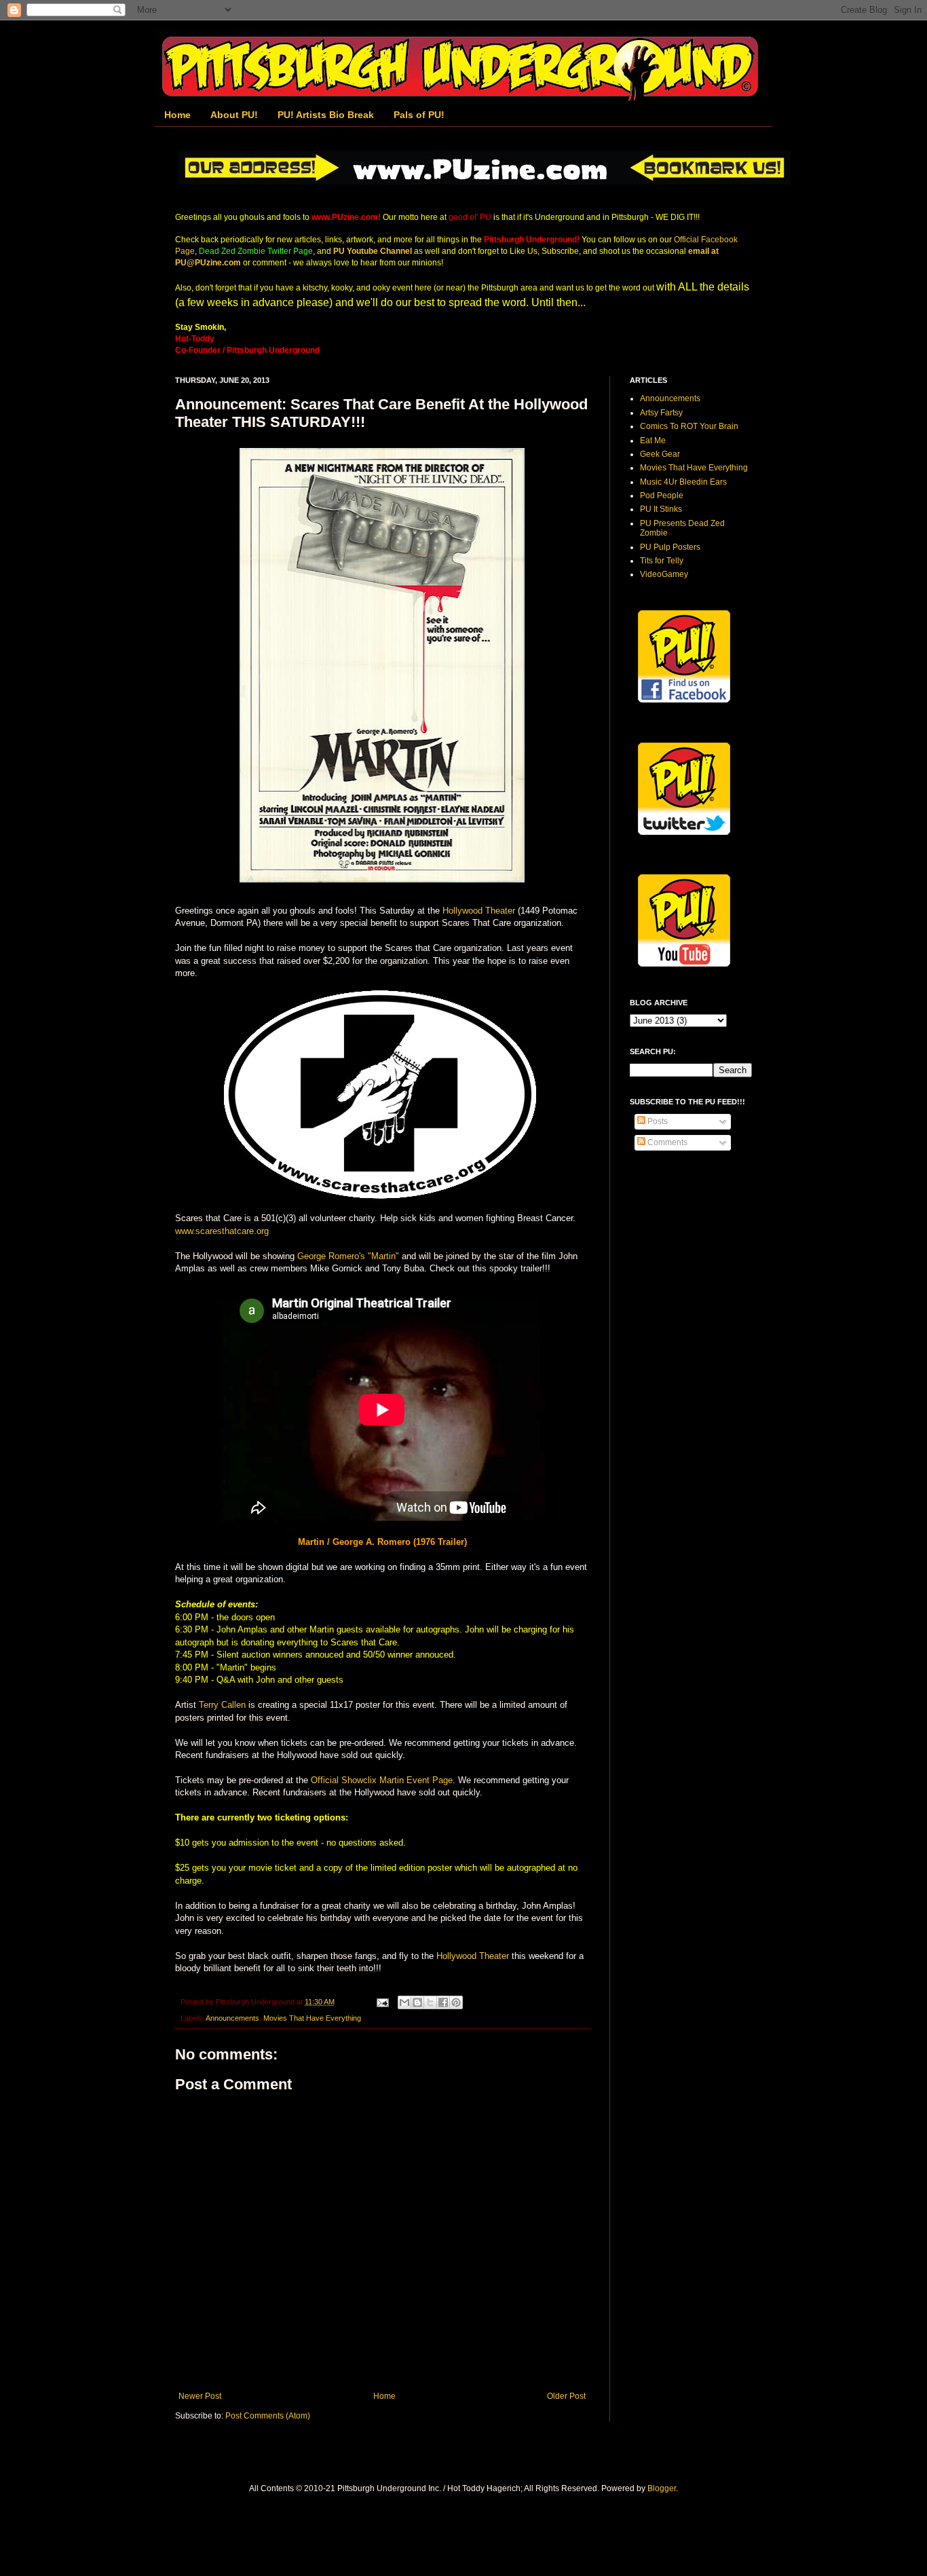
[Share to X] (430, 2002)
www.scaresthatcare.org (222, 1231)
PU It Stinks (661, 509)
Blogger (662, 2488)
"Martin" (383, 1256)
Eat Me (653, 441)
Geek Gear (660, 454)
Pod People (662, 496)
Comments (666, 1142)
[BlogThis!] (417, 2002)
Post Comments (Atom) (268, 2416)
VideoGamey (664, 574)
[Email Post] (382, 2002)
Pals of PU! (419, 115)
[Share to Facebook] (443, 2002)
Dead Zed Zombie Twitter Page (256, 251)
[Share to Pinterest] (456, 2002)
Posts (657, 1121)
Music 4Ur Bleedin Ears (683, 482)
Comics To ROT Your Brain (689, 426)
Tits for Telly (662, 561)
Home (177, 115)
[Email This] (404, 2002)
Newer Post (200, 2396)
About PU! (234, 115)
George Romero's (331, 1256)
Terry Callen (222, 1705)
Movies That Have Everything (312, 2018)
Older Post (566, 2396)
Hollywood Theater (479, 911)
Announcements (232, 2018)
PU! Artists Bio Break (326, 115)
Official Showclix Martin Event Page (380, 1780)
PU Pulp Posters (670, 547)
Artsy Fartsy (661, 413)
